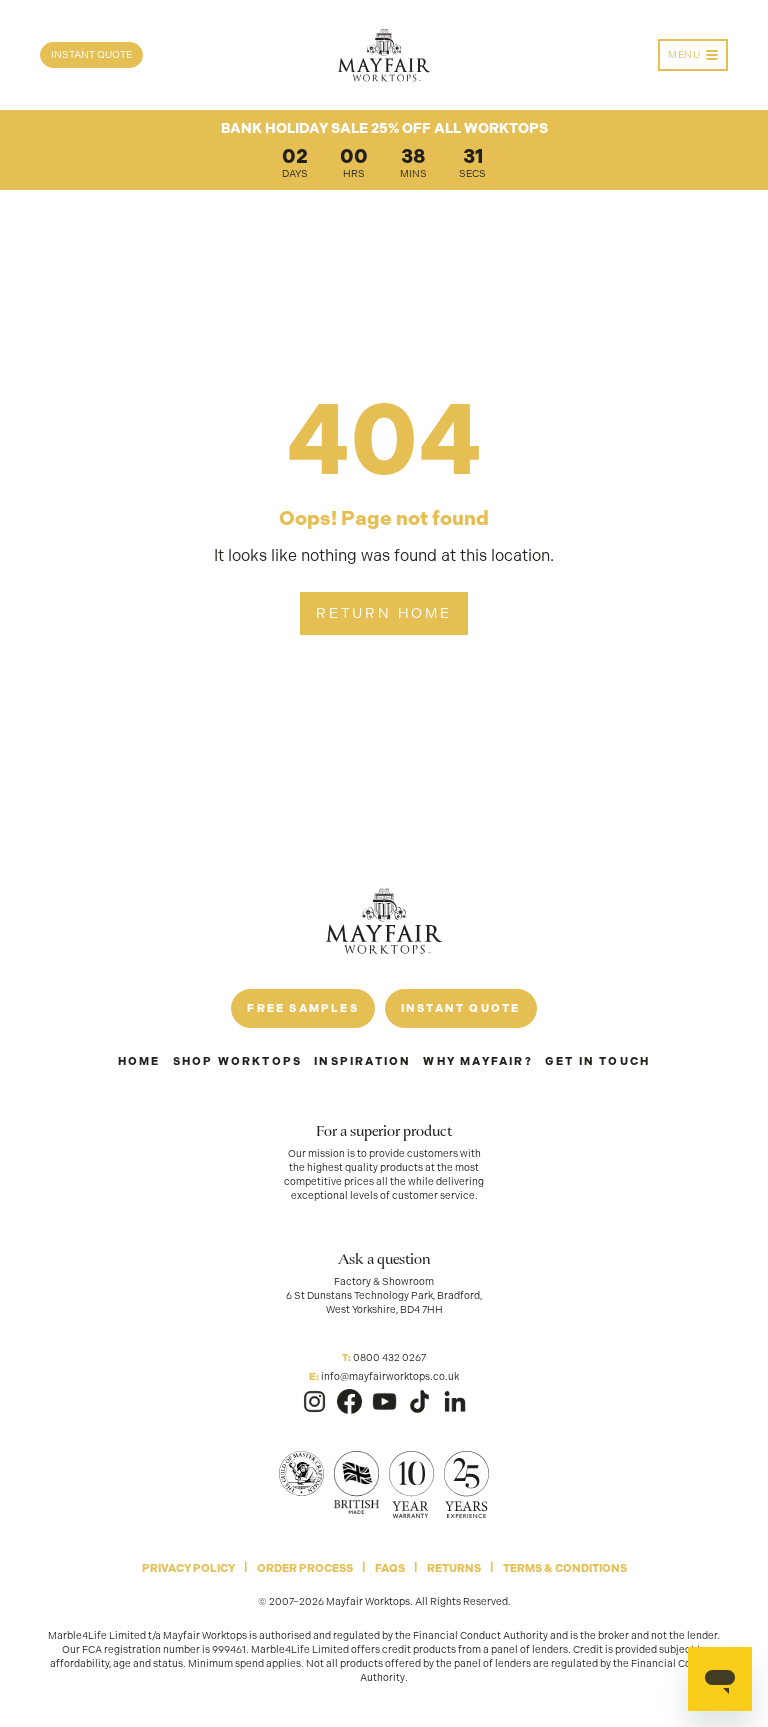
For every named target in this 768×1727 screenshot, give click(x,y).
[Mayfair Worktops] (384, 55)
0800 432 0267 (389, 1357)
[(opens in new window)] (314, 1401)
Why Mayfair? (477, 1061)
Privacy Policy (188, 1568)
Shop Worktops (238, 1061)
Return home (384, 613)
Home (139, 1061)
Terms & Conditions (565, 1568)
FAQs (390, 1568)
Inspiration (362, 1061)
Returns (454, 1568)
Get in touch (597, 1061)
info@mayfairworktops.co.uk (390, 1376)
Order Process (305, 1568)
